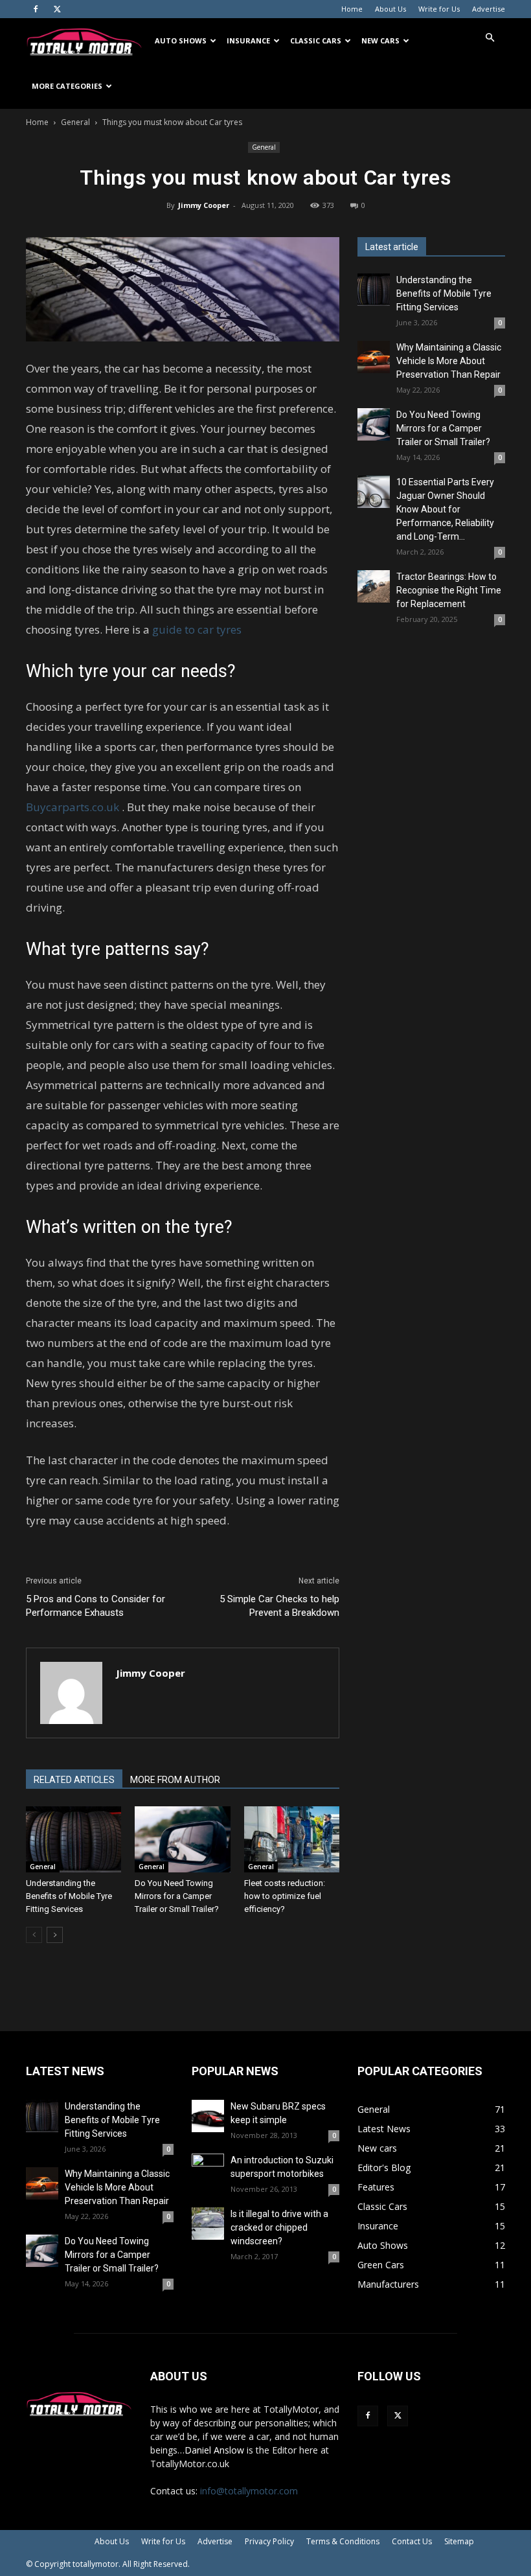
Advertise (489, 9)
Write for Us (439, 9)
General (75, 122)
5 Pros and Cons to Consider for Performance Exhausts (96, 1606)
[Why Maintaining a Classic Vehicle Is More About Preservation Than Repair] (374, 357)
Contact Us (412, 2541)
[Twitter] (57, 9)
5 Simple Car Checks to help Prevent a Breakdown (279, 1606)
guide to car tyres (197, 629)
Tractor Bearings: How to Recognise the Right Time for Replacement (449, 590)
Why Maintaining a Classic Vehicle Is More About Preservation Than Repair (449, 361)
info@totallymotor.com (249, 2491)
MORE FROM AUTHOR (175, 1780)
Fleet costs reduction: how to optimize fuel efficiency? (285, 1896)
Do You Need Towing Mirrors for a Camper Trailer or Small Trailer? (177, 1896)
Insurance (248, 40)
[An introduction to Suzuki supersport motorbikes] (208, 2170)
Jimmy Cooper (204, 205)
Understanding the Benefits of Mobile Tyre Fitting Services (69, 1896)
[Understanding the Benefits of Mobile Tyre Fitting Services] (73, 1839)
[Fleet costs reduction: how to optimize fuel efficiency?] (292, 1839)
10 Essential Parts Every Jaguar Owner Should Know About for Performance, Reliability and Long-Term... (445, 509)
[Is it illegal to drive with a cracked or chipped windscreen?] (208, 2224)
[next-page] (55, 1935)
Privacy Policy (269, 2541)
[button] (490, 38)
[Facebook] (36, 9)
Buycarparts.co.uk (73, 807)
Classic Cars (316, 40)
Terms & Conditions (343, 2541)
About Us (390, 9)
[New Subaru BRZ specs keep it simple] (208, 2116)
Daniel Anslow (214, 2450)
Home (352, 9)
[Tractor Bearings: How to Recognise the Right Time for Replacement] (374, 586)
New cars (380, 40)
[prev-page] (34, 1935)
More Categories (67, 86)
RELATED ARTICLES (74, 1780)
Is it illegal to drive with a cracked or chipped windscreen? (279, 2227)
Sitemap (459, 2541)
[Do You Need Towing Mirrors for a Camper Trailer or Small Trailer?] (182, 1839)
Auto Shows (181, 40)
